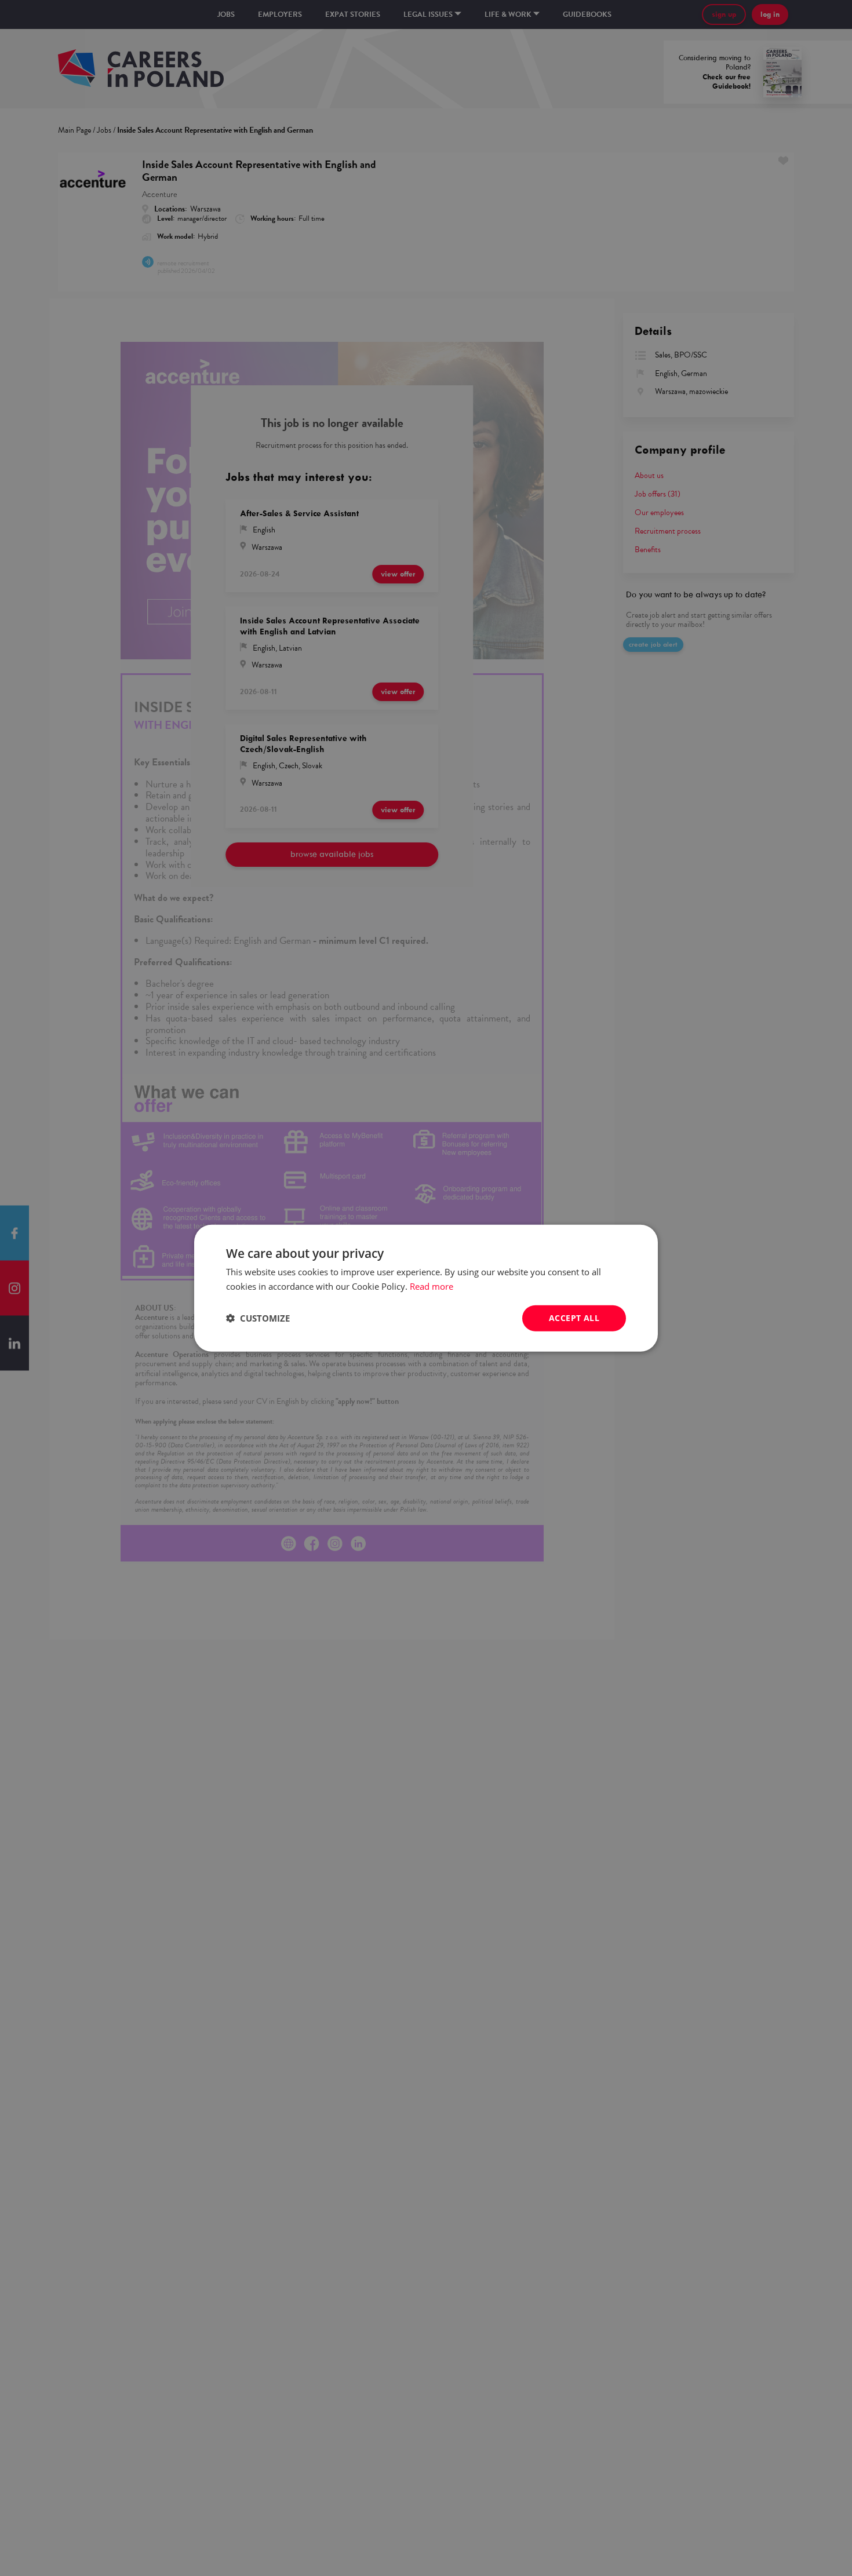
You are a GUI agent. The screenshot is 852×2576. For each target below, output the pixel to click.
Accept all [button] (574, 1318)
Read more (432, 1286)
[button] (258, 1318)
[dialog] (426, 1288)
